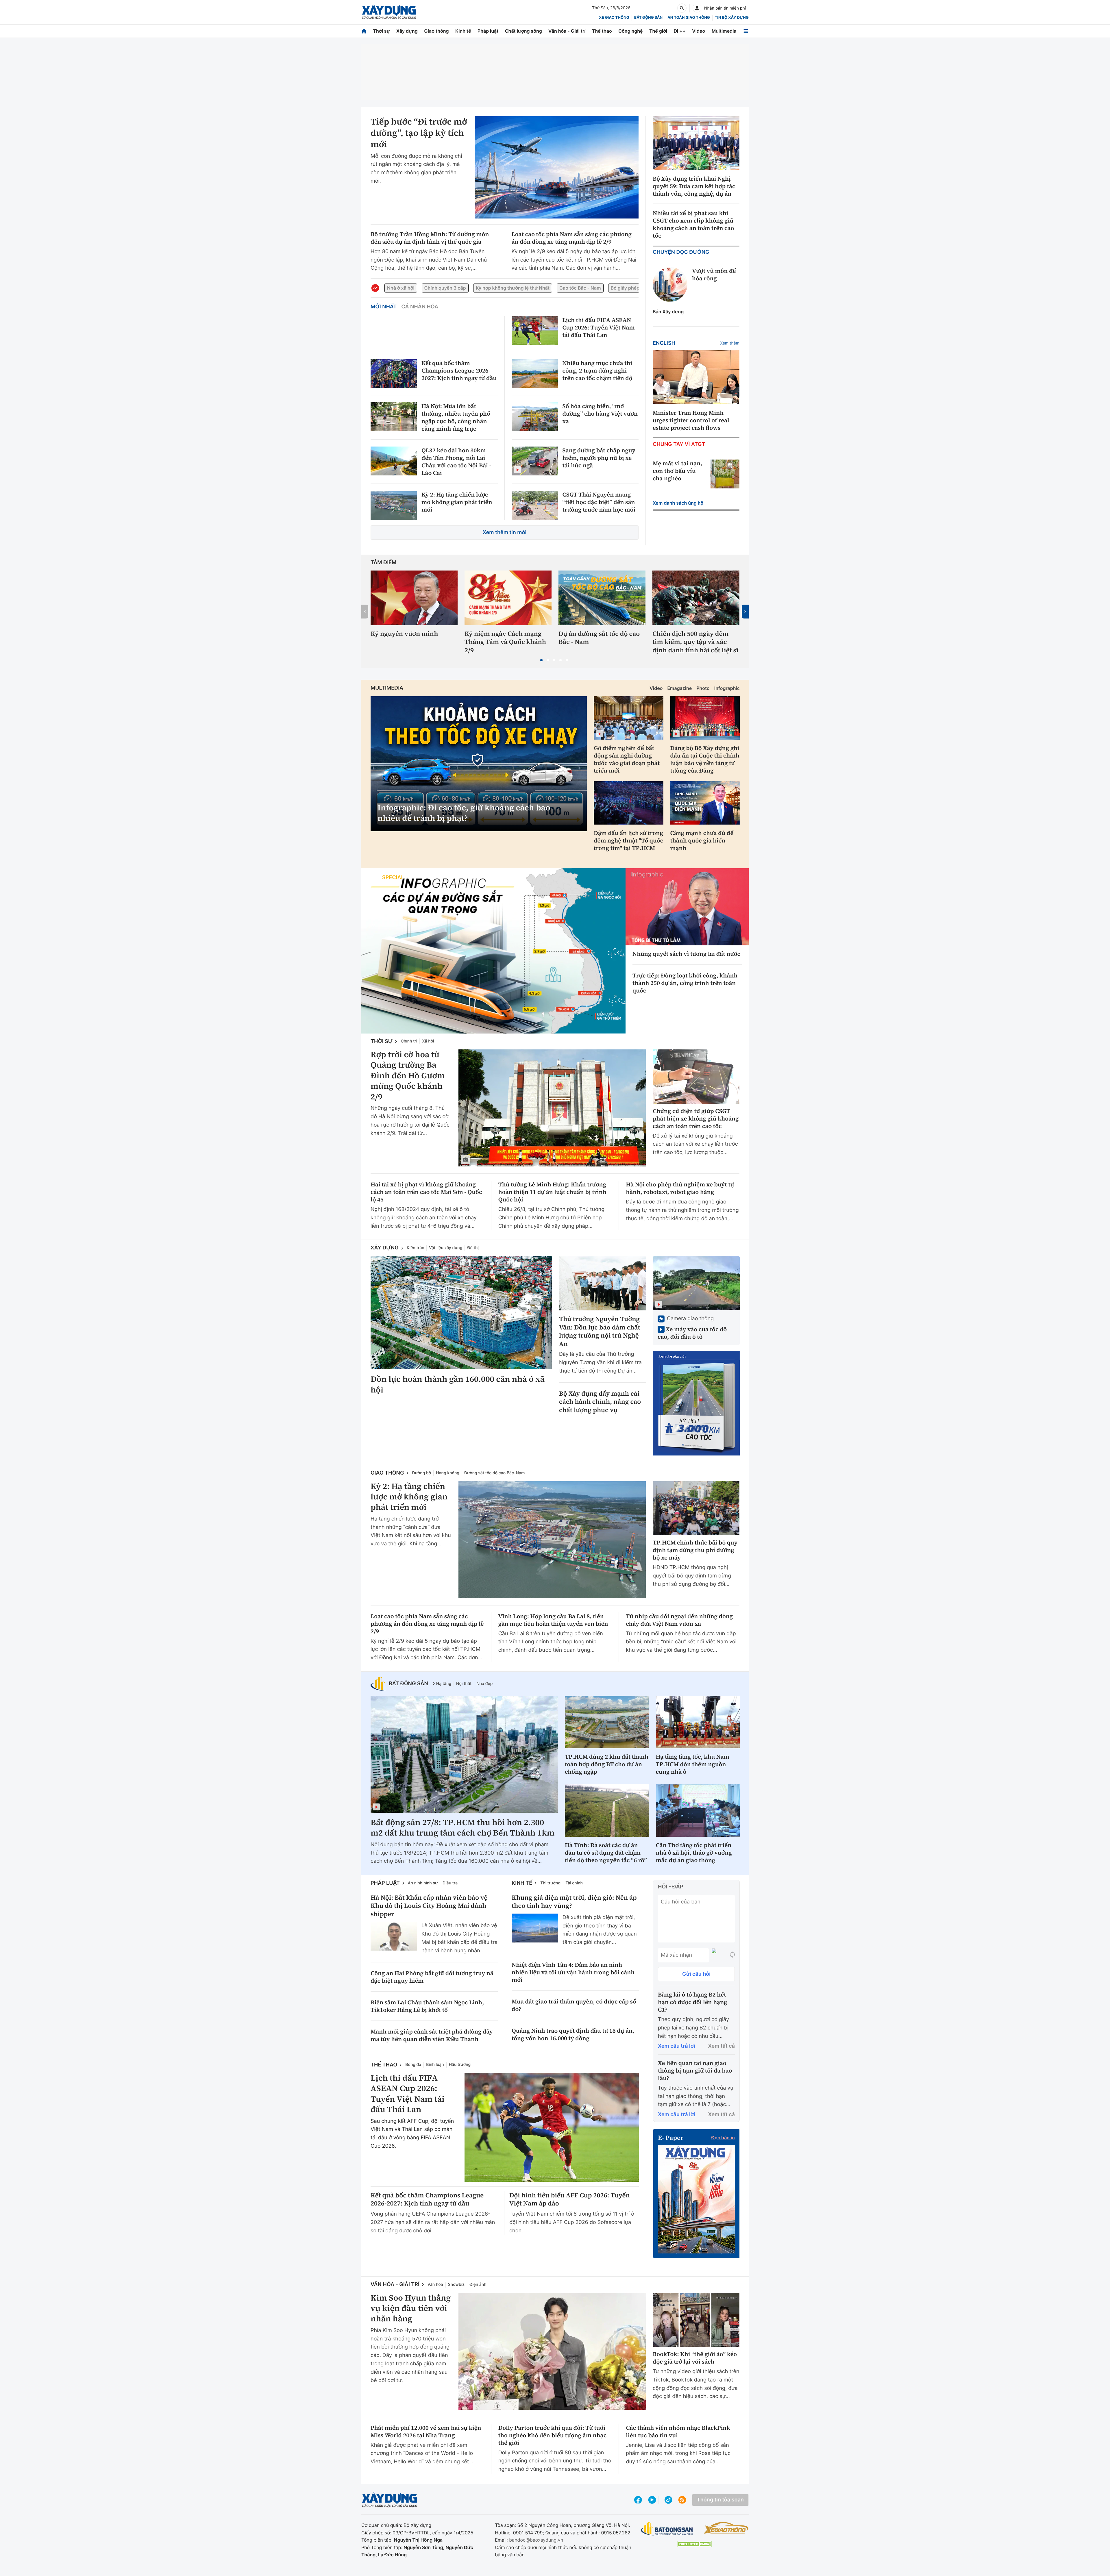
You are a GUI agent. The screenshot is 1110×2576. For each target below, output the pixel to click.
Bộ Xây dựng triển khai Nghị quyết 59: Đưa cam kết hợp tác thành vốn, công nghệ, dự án (694, 186)
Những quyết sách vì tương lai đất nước (686, 954)
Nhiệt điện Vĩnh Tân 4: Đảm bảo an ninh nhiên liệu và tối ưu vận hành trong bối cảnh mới (573, 1972)
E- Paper (671, 2138)
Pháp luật (488, 31)
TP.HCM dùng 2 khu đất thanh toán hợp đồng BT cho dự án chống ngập (607, 1764)
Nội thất (464, 1684)
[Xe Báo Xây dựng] (726, 2528)
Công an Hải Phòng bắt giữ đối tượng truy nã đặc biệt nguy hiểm (432, 1977)
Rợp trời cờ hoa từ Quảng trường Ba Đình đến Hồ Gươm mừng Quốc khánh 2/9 (408, 1076)
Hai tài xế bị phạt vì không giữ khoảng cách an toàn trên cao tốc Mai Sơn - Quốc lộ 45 (426, 1192)
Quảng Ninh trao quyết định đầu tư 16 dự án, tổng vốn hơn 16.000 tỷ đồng (573, 2034)
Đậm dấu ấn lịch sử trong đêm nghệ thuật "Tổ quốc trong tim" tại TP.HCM (628, 840)
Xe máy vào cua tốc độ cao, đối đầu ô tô (692, 1333)
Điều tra (450, 1883)
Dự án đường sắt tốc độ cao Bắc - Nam (599, 638)
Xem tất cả (721, 2046)
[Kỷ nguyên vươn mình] (414, 598)
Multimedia (724, 31)
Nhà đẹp (484, 1684)
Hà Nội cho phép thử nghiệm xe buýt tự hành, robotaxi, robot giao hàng (680, 1188)
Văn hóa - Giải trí (567, 31)
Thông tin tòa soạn (720, 2500)
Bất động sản (649, 18)
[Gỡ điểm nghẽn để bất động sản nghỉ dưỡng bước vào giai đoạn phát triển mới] (629, 718)
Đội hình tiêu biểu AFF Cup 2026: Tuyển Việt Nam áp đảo (570, 2200)
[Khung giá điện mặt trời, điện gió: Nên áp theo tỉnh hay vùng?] (535, 1928)
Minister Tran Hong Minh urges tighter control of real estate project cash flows (691, 420)
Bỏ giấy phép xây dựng (636, 288)
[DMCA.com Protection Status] (694, 2544)
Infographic (727, 688)
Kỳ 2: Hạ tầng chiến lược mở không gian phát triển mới (457, 502)
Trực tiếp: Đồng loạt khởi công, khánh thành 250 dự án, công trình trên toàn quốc (685, 983)
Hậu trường (460, 2065)
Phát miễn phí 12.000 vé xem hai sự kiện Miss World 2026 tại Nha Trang (426, 2431)
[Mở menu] (746, 31)
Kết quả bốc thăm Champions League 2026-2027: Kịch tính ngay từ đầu (459, 371)
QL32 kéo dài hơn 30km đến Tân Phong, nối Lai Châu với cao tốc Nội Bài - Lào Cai (456, 462)
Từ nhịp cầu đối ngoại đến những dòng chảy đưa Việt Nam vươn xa (679, 1620)
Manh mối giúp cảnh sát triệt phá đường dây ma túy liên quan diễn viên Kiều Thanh (432, 2035)
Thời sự (381, 31)
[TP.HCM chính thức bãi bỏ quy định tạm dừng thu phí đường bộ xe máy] (696, 1508)
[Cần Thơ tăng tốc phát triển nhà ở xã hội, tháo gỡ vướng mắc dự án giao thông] (698, 1810)
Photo (703, 688)
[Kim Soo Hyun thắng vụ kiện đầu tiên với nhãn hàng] (552, 2351)
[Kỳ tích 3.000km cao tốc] (696, 1403)
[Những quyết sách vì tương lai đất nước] (687, 907)
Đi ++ (680, 31)
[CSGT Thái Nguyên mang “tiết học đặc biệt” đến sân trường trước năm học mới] (535, 505)
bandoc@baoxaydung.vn (536, 2540)
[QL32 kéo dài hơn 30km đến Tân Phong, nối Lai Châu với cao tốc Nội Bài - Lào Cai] (394, 461)
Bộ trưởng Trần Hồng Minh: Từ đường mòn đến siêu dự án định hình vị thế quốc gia (430, 238)
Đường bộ (422, 1473)
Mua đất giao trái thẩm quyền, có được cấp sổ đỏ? (574, 2005)
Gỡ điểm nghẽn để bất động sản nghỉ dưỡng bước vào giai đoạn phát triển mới (627, 759)
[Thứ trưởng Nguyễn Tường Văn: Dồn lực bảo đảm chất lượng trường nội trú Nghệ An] (603, 1283)
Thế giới (658, 31)
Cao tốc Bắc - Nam (580, 288)
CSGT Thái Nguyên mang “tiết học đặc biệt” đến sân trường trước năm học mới (599, 502)
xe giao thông (614, 18)
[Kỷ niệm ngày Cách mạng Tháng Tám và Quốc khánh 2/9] (508, 598)
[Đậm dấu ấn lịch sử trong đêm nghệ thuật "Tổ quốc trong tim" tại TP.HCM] (629, 803)
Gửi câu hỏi (696, 1974)
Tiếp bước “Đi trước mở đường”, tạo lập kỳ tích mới (419, 133)
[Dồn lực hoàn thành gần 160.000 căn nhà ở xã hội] (461, 1313)
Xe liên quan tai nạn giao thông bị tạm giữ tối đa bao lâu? (695, 2071)
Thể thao (602, 31)
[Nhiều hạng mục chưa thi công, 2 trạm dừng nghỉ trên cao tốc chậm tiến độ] (535, 374)
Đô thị (473, 1248)
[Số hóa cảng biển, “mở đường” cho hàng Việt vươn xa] (535, 417)
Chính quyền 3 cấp (445, 288)
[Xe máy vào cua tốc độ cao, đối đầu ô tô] (696, 1283)
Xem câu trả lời (677, 2046)
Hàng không (448, 1473)
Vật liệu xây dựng (446, 1248)
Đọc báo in (723, 2138)
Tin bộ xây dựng (732, 18)
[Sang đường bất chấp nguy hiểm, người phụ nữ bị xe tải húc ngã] (535, 461)
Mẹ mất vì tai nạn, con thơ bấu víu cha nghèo (678, 471)
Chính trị (409, 1041)
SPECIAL (393, 878)
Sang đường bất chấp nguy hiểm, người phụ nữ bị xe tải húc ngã (599, 458)
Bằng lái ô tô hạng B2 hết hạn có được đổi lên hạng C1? (693, 2002)
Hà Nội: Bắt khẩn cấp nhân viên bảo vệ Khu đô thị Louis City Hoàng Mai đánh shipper (429, 1906)
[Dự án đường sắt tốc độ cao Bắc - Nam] (602, 598)
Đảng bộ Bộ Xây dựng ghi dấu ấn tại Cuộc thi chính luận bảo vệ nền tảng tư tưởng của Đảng (705, 759)
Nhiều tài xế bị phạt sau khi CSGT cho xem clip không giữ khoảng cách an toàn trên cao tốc (693, 224)
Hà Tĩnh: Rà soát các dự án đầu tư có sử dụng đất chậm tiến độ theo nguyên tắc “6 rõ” (606, 1853)
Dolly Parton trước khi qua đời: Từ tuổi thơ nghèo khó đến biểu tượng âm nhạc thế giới (553, 2435)
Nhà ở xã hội (401, 288)
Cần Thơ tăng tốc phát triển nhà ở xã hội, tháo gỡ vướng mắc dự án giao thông (694, 1853)
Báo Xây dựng (668, 312)
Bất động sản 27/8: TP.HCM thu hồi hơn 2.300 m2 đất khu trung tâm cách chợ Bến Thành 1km (462, 1828)
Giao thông (436, 31)
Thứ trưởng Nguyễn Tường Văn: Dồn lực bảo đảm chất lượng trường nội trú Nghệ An (600, 1331)
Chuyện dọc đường (681, 252)
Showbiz (456, 2285)
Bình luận (435, 2065)
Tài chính (574, 1883)
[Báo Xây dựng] (389, 12)
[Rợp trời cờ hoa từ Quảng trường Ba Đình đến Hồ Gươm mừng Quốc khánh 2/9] (552, 1108)
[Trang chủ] (364, 31)
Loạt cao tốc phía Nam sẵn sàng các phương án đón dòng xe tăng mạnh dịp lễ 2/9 (572, 238)
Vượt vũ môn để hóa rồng (714, 275)
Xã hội (428, 1041)
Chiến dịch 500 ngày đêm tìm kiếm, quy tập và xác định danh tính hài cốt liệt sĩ (695, 642)
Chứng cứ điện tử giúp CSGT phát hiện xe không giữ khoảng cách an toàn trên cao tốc (696, 1118)
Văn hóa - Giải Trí (395, 2285)
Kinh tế (463, 31)
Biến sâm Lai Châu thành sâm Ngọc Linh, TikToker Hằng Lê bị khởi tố (427, 2006)
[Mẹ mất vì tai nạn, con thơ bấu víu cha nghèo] (725, 474)
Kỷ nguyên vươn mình (404, 634)
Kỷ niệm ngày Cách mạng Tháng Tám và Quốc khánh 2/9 (505, 642)
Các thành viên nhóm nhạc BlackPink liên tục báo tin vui (678, 2431)
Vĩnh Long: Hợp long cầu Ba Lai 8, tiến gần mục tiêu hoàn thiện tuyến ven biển (553, 1620)
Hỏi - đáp (670, 1887)
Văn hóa (435, 2285)
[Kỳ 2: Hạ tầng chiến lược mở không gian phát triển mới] (394, 505)
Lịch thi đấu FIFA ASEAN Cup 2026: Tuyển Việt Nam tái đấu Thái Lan (599, 327)
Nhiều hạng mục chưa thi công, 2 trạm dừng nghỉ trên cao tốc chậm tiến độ (597, 371)
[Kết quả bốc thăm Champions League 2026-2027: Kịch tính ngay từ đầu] (394, 374)
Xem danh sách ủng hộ (678, 503)
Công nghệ (630, 31)
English (664, 343)
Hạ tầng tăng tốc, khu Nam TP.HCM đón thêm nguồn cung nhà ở (693, 1764)
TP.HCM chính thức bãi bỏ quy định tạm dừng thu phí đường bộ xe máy (695, 1550)
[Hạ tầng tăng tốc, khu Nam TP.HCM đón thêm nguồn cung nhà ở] (698, 1722)
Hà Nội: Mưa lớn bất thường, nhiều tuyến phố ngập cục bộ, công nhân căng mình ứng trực (456, 417)
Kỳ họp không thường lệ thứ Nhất (513, 288)
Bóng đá (413, 2065)
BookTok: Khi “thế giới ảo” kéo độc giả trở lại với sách (695, 2358)
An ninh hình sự (423, 1883)
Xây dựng (407, 31)
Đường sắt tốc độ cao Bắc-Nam (494, 1473)
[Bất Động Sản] (667, 2529)
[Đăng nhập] (697, 8)
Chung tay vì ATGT (679, 444)
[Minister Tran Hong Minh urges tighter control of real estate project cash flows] (696, 377)
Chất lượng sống (523, 31)
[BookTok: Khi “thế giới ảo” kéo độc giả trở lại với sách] (696, 2320)
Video (699, 31)
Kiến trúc (415, 1248)
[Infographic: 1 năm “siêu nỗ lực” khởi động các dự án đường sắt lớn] (493, 951)
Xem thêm (730, 343)
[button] (541, 660)
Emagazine (679, 688)
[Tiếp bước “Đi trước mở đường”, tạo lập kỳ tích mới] (557, 167)
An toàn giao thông (689, 18)
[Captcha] (732, 1955)
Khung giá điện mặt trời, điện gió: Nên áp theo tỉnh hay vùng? (574, 1902)
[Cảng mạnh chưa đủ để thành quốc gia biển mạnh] (705, 803)
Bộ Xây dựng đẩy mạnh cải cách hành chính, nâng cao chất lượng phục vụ (600, 1402)
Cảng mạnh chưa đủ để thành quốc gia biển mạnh (702, 840)
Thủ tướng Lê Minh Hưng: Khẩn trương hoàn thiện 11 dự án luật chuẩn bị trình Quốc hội (552, 1192)
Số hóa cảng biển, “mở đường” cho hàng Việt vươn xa (600, 414)
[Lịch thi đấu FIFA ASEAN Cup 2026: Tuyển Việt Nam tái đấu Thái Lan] (535, 331)
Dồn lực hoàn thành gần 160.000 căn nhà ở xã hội (458, 1385)
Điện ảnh (478, 2285)
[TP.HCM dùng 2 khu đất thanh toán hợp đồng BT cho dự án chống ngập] (607, 1722)
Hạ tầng (444, 1684)
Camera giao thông (690, 1319)
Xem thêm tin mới (505, 533)
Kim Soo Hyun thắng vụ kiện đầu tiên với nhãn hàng (411, 2309)
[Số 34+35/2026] (696, 2199)
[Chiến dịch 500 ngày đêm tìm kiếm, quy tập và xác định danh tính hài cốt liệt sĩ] (696, 598)
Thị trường (550, 1883)
